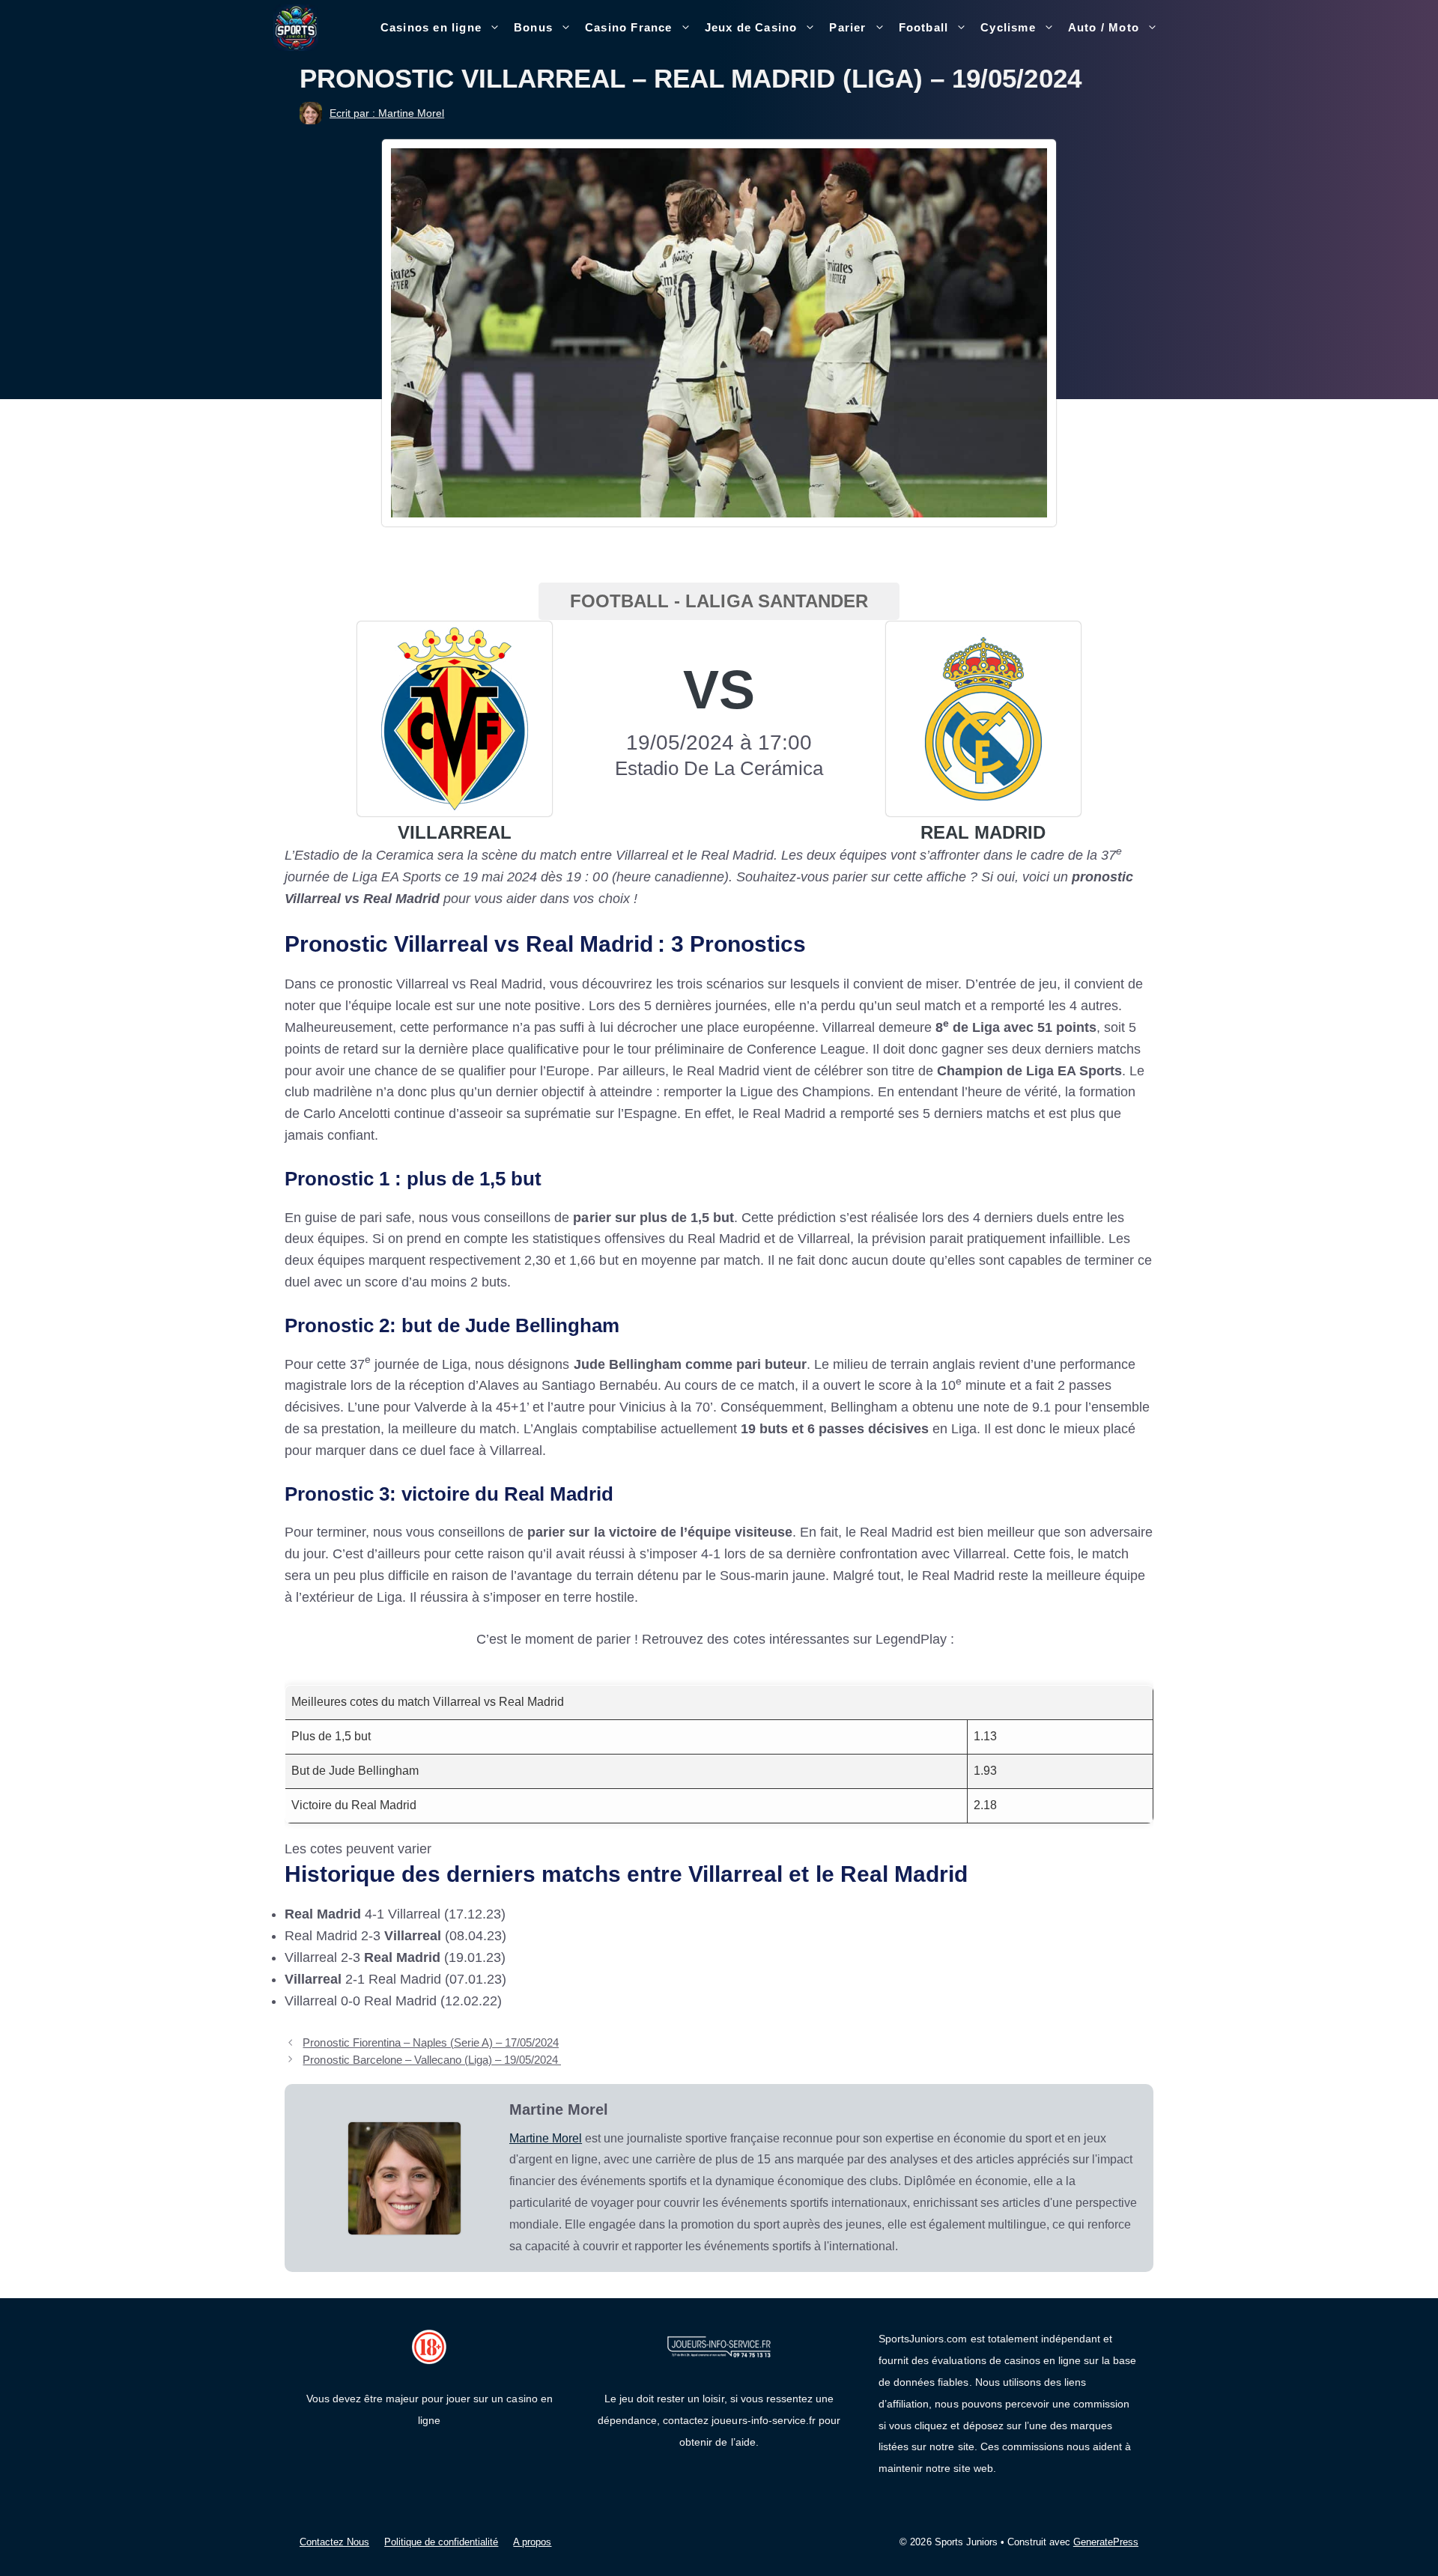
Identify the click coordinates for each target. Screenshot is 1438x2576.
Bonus (533, 27)
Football (924, 27)
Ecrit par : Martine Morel (387, 113)
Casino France (629, 27)
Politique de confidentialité (441, 2542)
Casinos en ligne (431, 27)
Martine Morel (546, 2138)
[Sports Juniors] (296, 27)
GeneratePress (1106, 2542)
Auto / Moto (1104, 27)
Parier (847, 27)
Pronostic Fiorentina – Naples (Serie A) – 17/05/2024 (431, 2042)
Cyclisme (1008, 27)
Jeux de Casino (751, 27)
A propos (532, 2542)
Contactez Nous (334, 2542)
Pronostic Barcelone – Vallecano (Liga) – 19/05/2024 (432, 2060)
